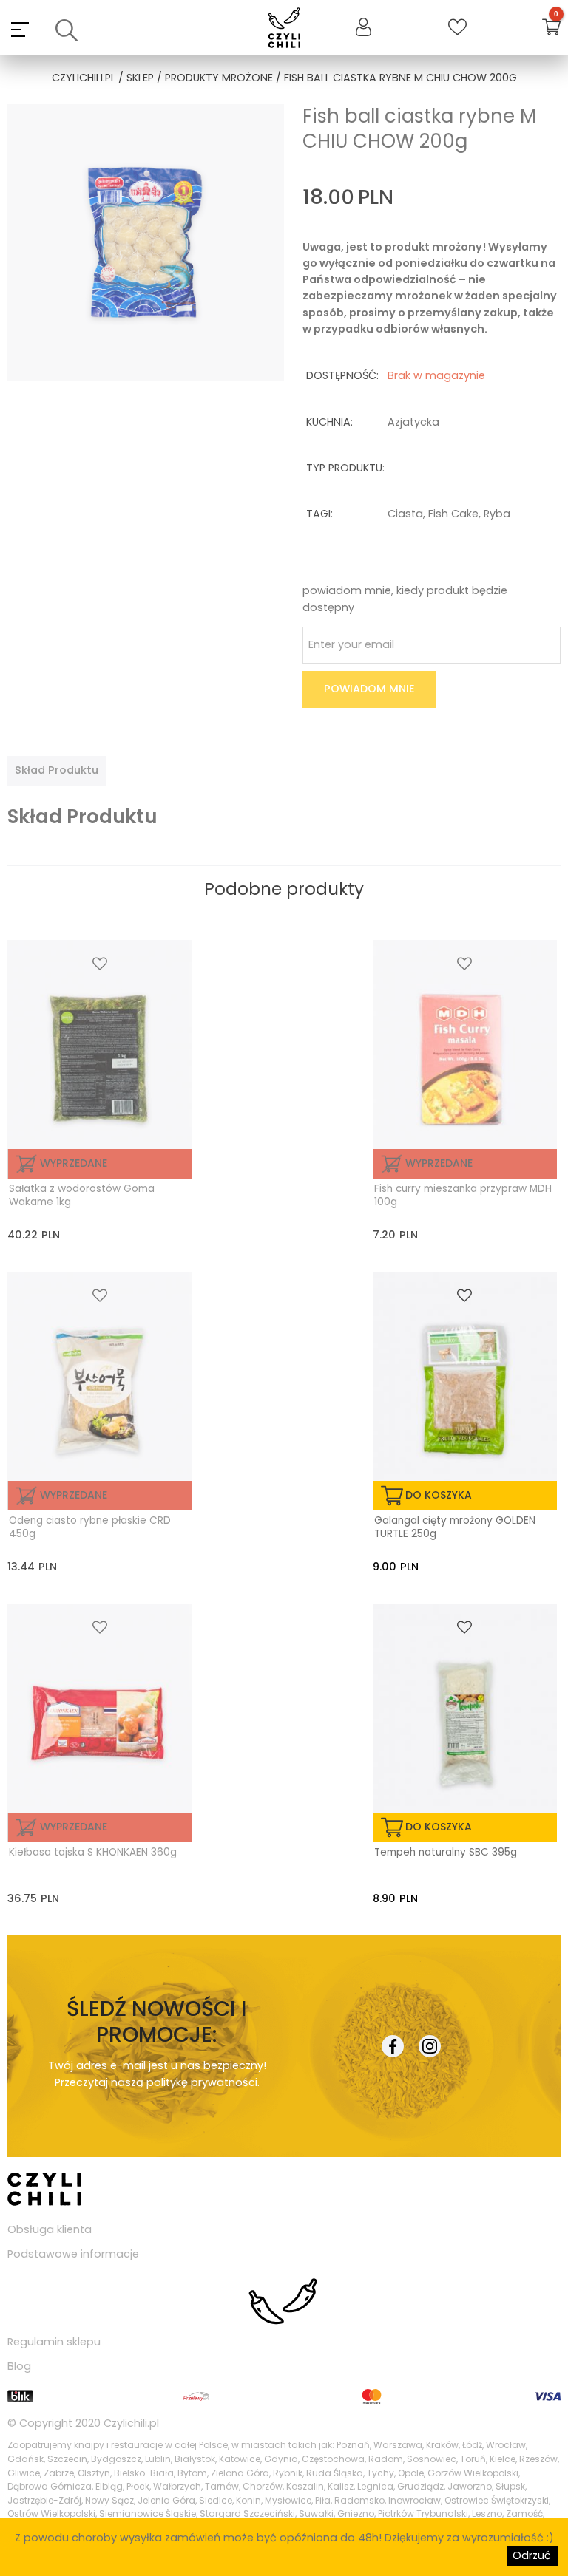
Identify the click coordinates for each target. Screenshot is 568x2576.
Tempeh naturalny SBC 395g (446, 1853)
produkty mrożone (219, 78)
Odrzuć (532, 2555)
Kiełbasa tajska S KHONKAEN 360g (93, 1853)
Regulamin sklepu (54, 2342)
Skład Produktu (57, 770)
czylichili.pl (84, 78)
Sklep (140, 78)
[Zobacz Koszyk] (551, 29)
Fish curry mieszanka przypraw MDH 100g (463, 1196)
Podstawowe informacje (73, 2254)
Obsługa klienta (50, 2229)
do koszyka (439, 1495)
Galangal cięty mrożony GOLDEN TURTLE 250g (455, 1527)
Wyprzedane (74, 1163)
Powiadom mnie (369, 689)
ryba (497, 514)
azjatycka (413, 422)
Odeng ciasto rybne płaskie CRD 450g (90, 1527)
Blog (19, 2366)
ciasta (405, 514)
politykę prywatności (202, 2082)
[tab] (57, 771)
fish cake (453, 514)
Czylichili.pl (131, 2423)
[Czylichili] (284, 29)
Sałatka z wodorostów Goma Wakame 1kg (82, 1196)
